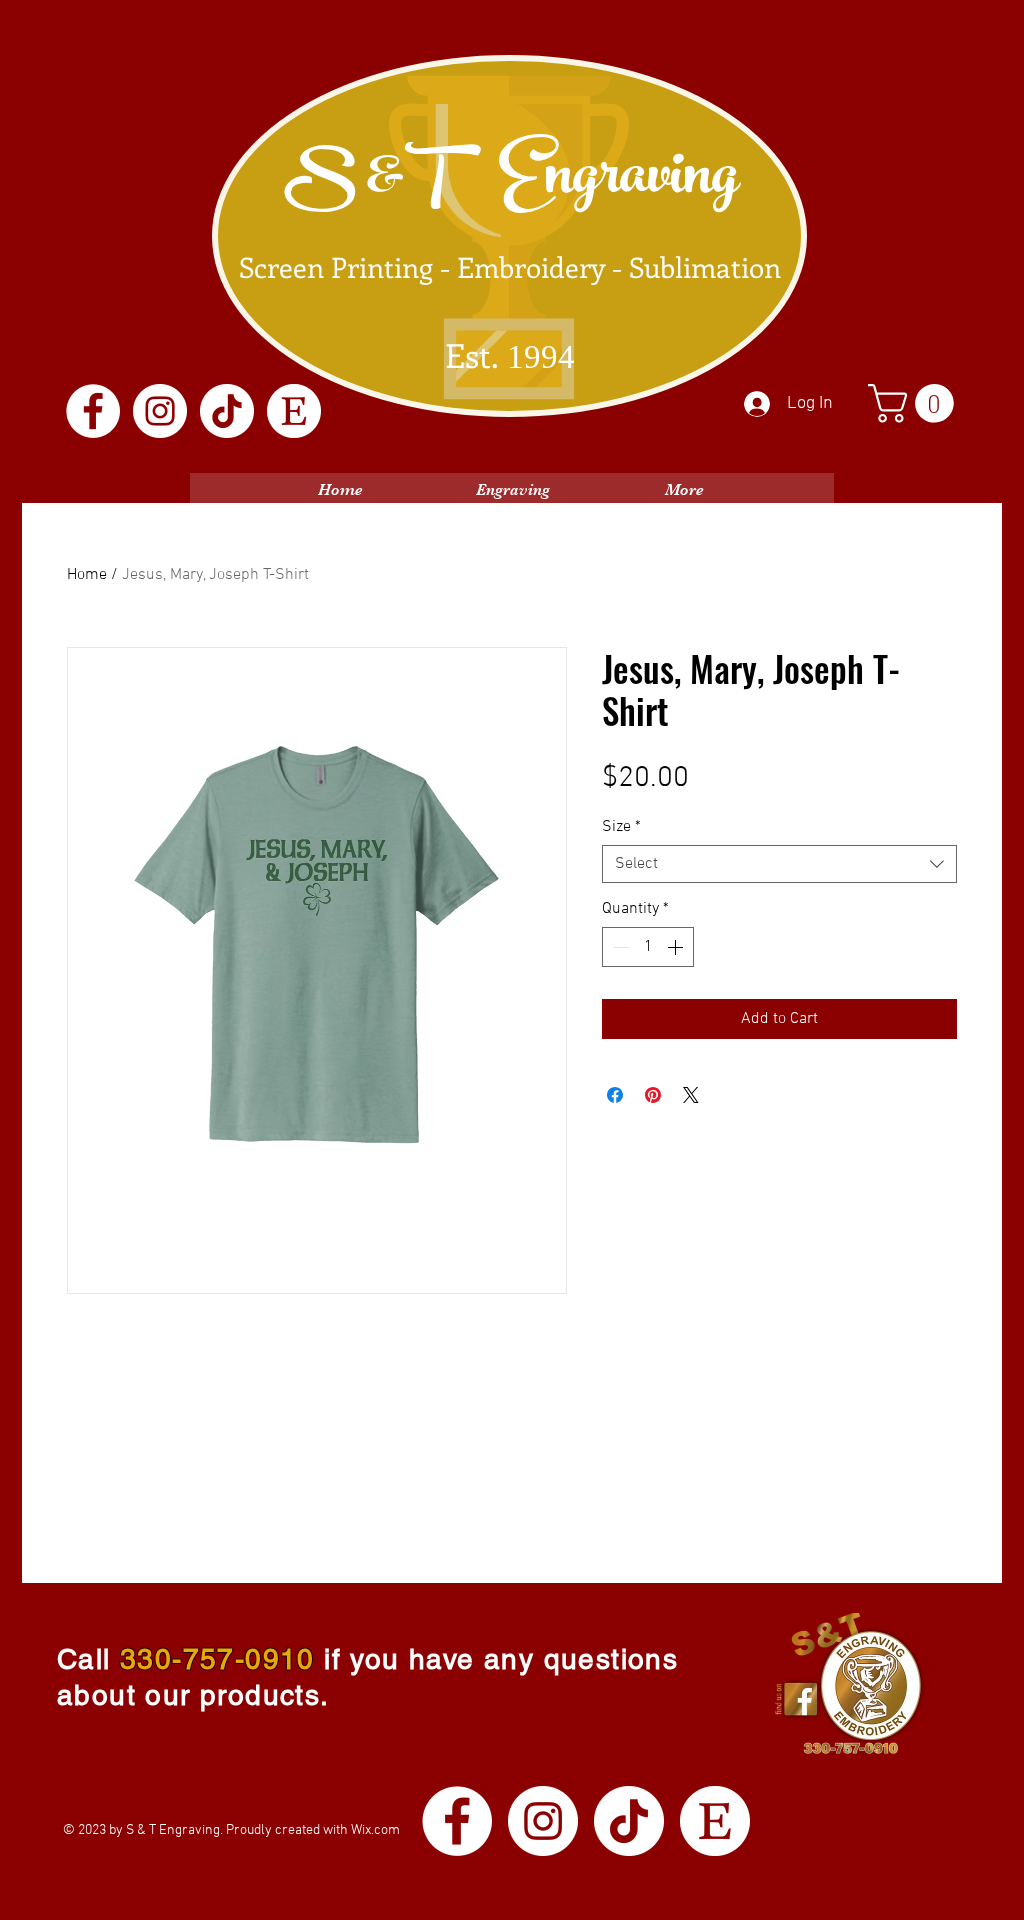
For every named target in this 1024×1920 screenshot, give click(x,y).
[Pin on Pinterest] (653, 1095)
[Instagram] (160, 411)
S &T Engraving (511, 182)
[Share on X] (691, 1095)
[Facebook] (93, 411)
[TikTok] (227, 411)
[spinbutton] (648, 947)
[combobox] (779, 864)
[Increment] (677, 947)
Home (87, 575)
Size (621, 827)
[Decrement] (619, 947)
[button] (915, 403)
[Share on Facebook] (615, 1095)
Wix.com (375, 1830)
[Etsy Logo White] (294, 411)
